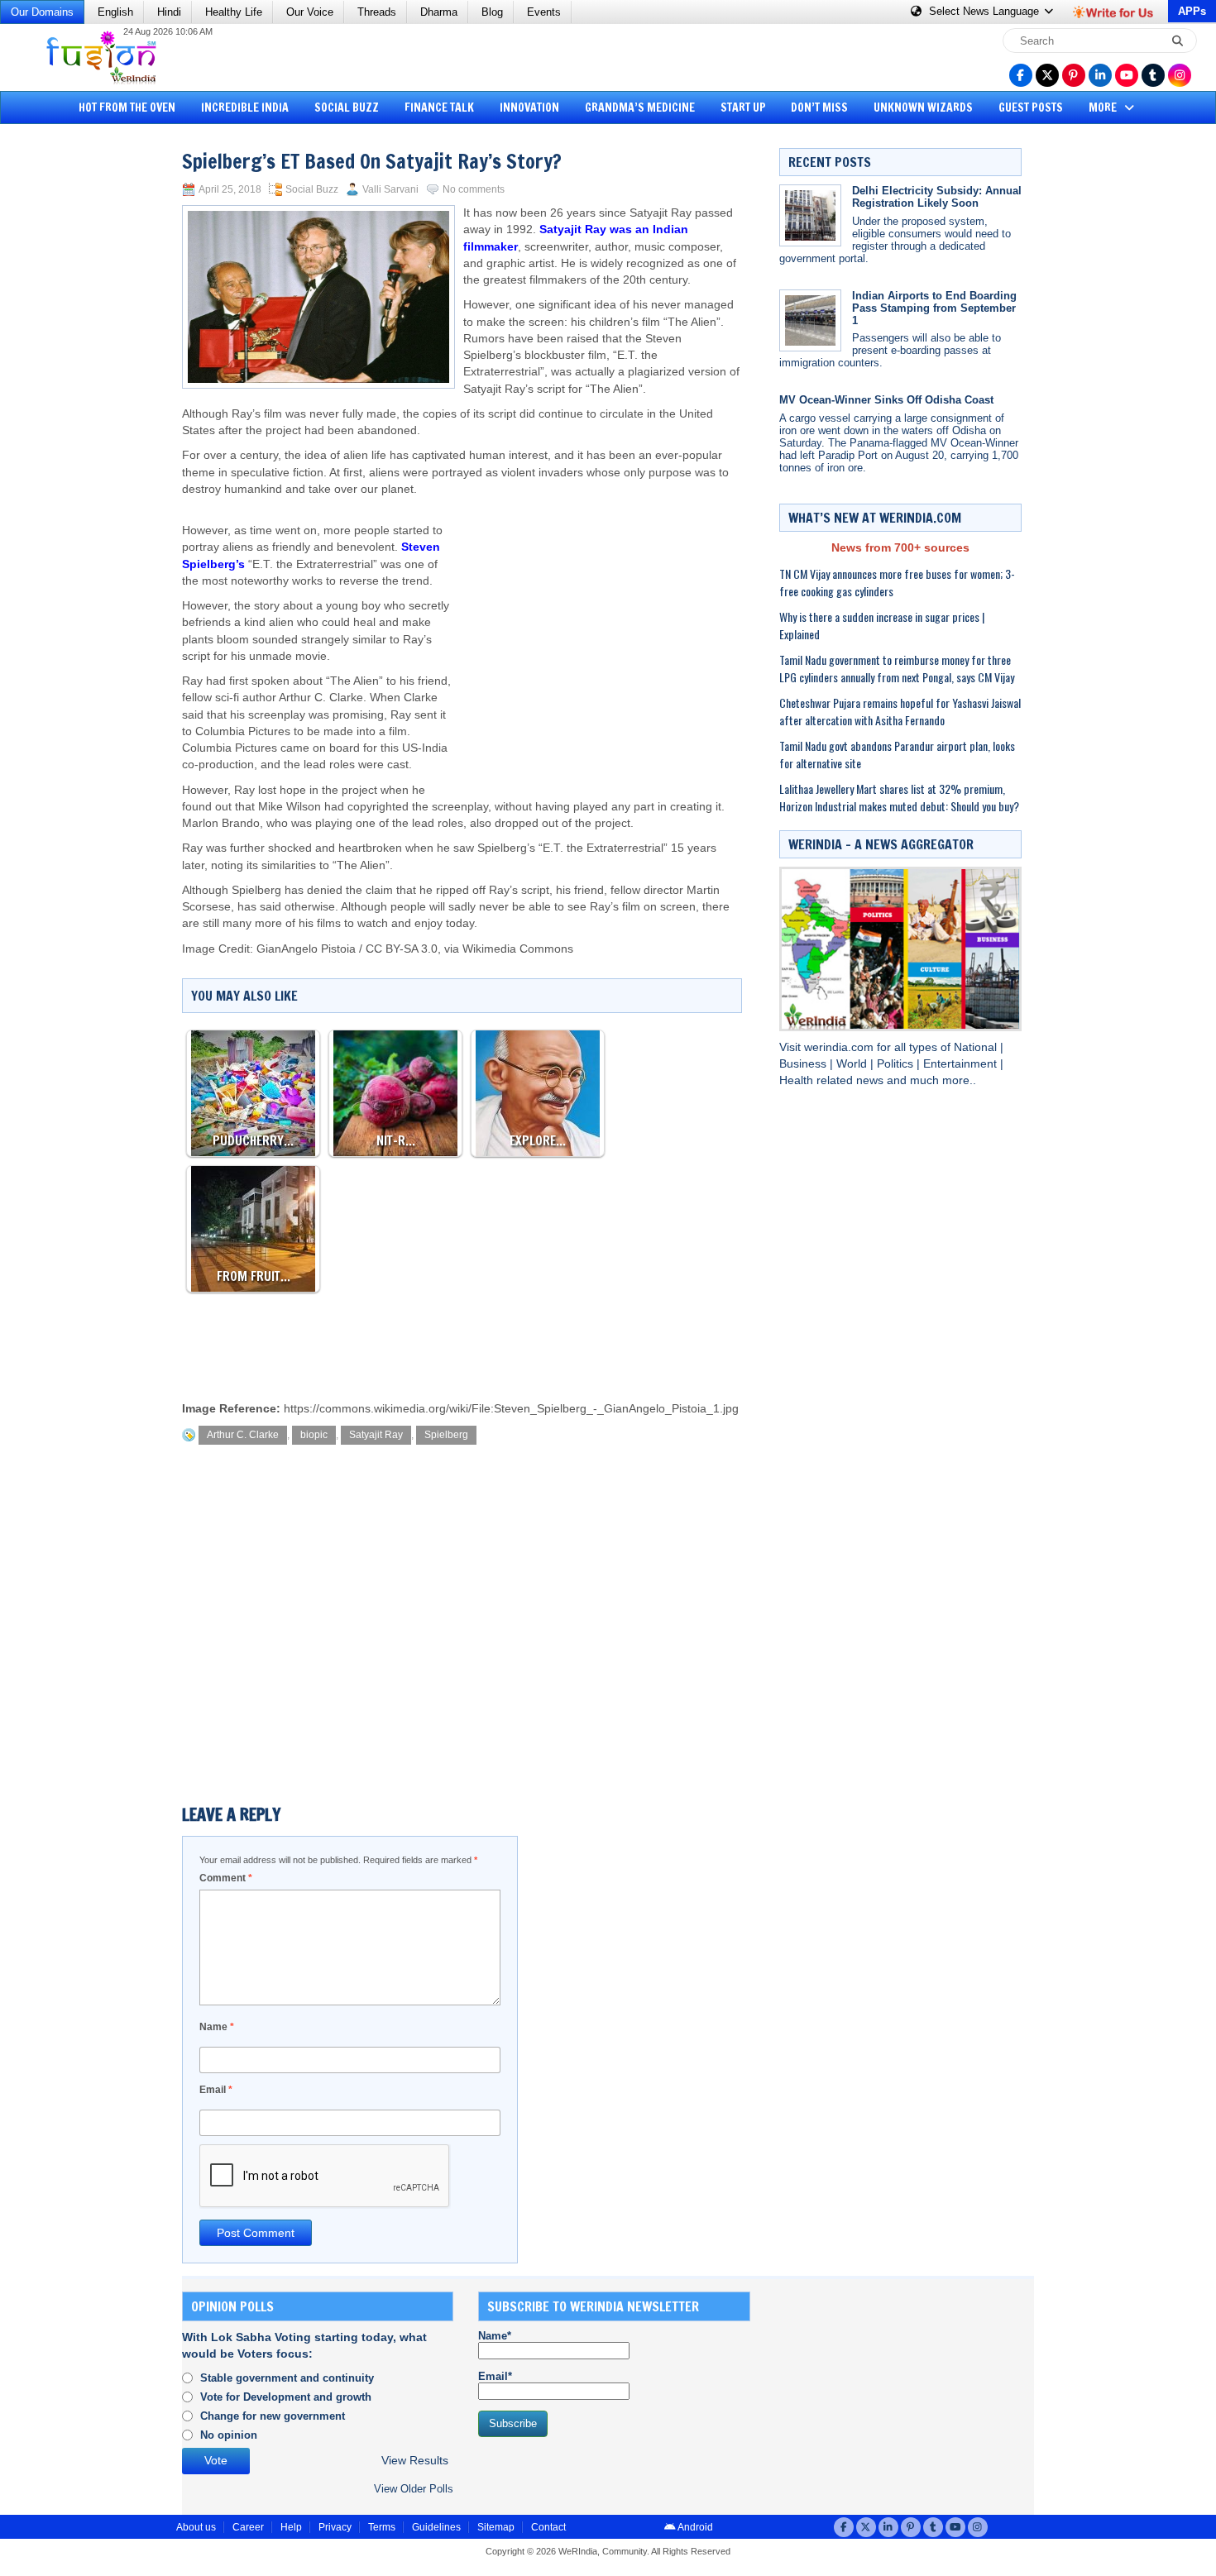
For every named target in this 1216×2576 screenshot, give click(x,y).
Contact (548, 2527)
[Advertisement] (74, 385)
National (977, 1047)
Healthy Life (234, 12)
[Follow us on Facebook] (1021, 75)
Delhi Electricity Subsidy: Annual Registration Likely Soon (937, 197)
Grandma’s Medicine (640, 108)
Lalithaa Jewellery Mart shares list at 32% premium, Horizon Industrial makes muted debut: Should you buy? (899, 797)
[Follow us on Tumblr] (1153, 75)
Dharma (439, 12)
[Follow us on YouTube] (1127, 75)
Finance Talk (439, 108)
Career (248, 2527)
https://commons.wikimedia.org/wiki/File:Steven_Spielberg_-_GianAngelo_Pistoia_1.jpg (511, 1409)
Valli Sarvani (390, 189)
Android (694, 2527)
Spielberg (446, 1435)
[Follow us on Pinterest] (1074, 75)
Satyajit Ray (376, 1435)
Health (798, 1080)
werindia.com (840, 1047)
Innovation (529, 108)
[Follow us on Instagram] (1180, 75)
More (1104, 108)
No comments (474, 189)
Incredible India (245, 108)
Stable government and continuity (287, 2378)
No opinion (229, 2435)
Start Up (743, 108)
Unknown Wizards (923, 108)
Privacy (335, 2527)
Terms (382, 2527)
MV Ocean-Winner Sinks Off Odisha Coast (886, 400)
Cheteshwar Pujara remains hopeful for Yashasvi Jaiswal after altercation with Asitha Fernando (900, 711)
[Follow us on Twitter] (1047, 75)
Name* (495, 2336)
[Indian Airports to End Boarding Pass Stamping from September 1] (810, 320)
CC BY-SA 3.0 (402, 949)
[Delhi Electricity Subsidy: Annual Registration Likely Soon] (810, 215)
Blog (492, 12)
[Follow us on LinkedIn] (1100, 75)
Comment (226, 1878)
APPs (1192, 11)
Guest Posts (1031, 108)
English (115, 12)
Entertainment (962, 1064)
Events (544, 12)
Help (291, 2527)
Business (804, 1064)
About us (196, 2527)
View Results (415, 2461)
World (853, 1064)
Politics (897, 1064)
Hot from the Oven (127, 108)
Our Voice (310, 12)
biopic (314, 1435)
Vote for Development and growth (286, 2397)
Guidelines (436, 2527)
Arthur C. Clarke (243, 1435)
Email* (495, 2376)
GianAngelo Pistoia (306, 949)
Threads (377, 12)
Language (986, 11)
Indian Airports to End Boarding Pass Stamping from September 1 (934, 308)
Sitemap (496, 2527)
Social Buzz (347, 108)
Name (217, 2027)
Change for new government (273, 2416)
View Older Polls (414, 2489)
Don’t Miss (819, 108)
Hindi (169, 12)
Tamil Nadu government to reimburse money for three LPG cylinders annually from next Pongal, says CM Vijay (897, 668)
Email (216, 2090)
